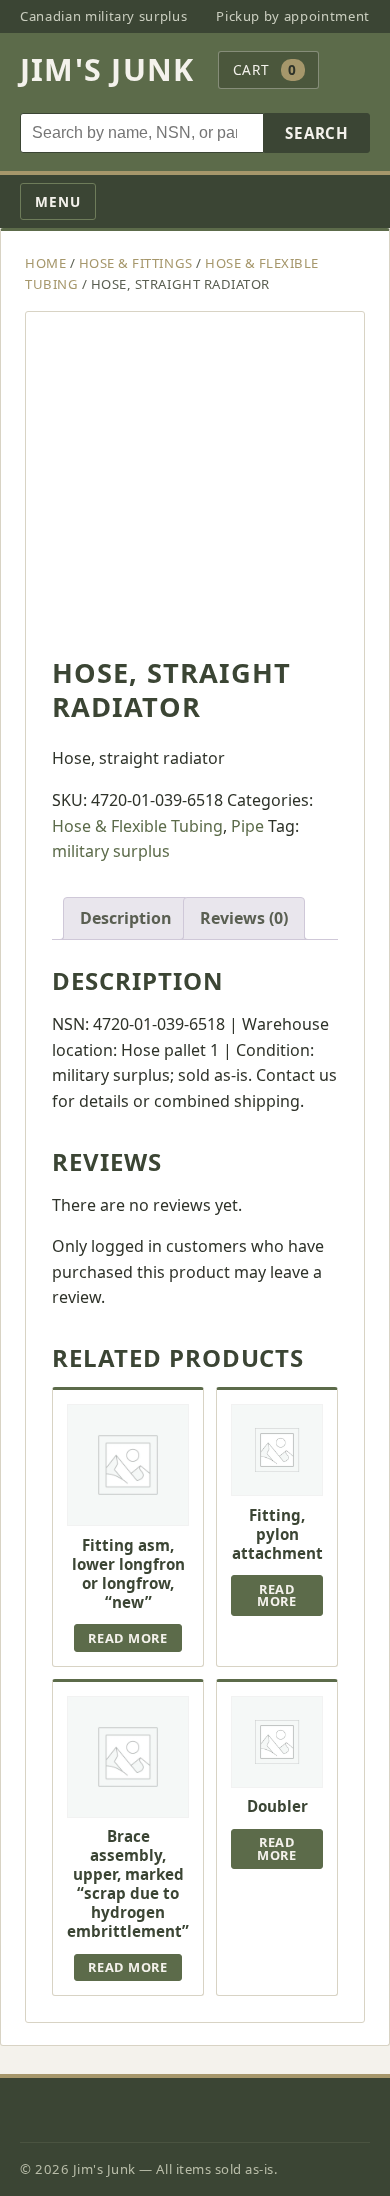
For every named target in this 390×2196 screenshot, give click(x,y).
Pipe (247, 826)
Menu (58, 201)
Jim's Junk (107, 69)
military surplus (111, 851)
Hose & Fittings (136, 263)
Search (317, 133)
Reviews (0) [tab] (244, 918)
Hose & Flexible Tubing (137, 826)
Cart (265, 69)
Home (45, 263)
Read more (128, 1638)
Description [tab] (126, 918)
